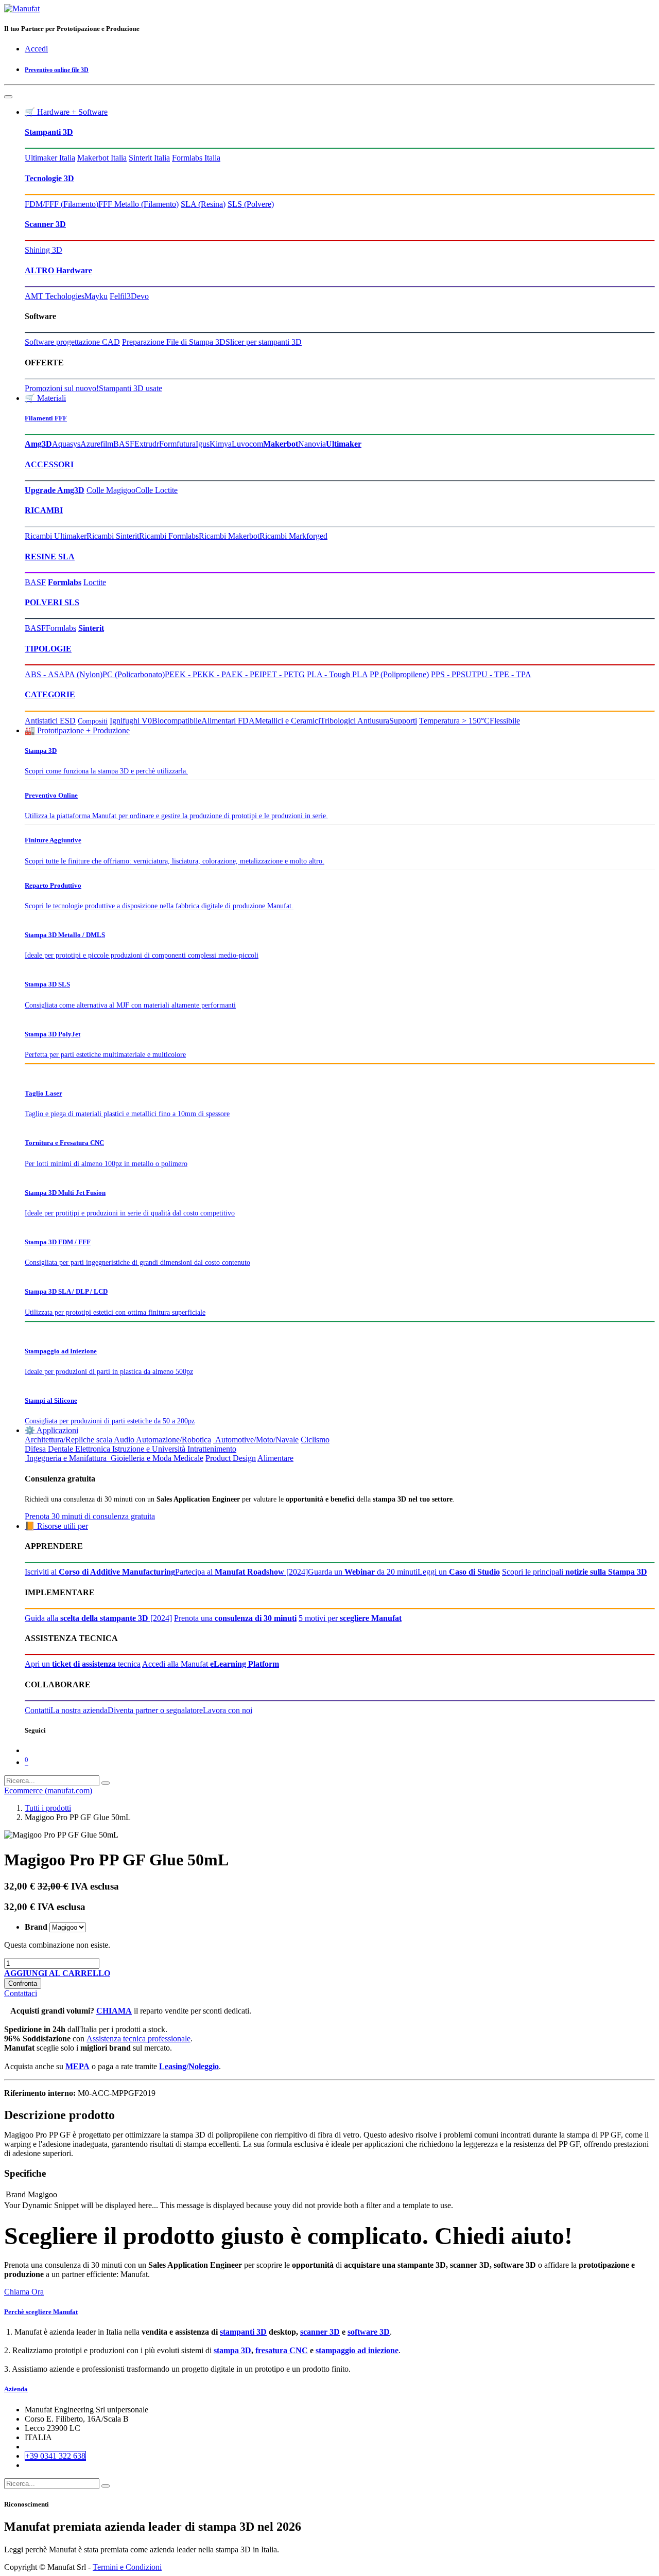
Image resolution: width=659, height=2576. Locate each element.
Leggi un (459, 1572)
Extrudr (147, 444)
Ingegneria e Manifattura (66, 1458)
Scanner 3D (45, 224)
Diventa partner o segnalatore (155, 1710)
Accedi (36, 49)
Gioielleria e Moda (140, 1458)
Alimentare (275, 1458)
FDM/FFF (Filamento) (62, 204)
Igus (203, 444)
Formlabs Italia (196, 158)
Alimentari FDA (228, 721)
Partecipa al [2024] (241, 1572)
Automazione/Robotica (174, 1440)
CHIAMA (114, 2011)
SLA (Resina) (203, 204)
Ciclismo (315, 1440)
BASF (124, 444)
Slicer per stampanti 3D (264, 342)
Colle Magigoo (111, 490)
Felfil (118, 296)
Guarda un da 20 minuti (363, 1572)
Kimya (221, 444)
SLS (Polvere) (251, 204)
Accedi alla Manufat (211, 1664)
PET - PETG (283, 674)
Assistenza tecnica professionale (138, 2039)
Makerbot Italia (102, 158)
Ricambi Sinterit (113, 536)
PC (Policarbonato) (134, 674)
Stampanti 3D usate (131, 388)
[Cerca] (106, 1783)
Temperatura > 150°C (454, 721)
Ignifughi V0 (131, 721)
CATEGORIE (50, 694)
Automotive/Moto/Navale (256, 1440)
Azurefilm (97, 444)
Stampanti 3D (49, 132)
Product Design (231, 1458)
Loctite (95, 582)
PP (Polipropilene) (399, 674)
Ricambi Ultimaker (56, 536)
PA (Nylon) (84, 674)
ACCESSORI (49, 464)
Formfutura (177, 444)
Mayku (96, 296)
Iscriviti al (100, 1572)
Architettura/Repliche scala (68, 1440)
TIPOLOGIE (48, 649)
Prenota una (235, 1618)
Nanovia (312, 444)
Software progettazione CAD (72, 342)
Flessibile (505, 721)
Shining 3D (44, 250)
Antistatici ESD (50, 721)
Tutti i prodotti (48, 1808)
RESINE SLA (50, 557)
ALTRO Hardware (58, 270)
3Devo (138, 296)
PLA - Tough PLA (337, 674)
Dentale (60, 1449)
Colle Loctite (157, 490)
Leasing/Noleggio (189, 2066)
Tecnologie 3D (49, 178)
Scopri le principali (575, 1572)
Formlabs (61, 628)
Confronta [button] (23, 1983)
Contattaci (21, 1993)
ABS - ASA (45, 674)
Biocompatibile (177, 721)
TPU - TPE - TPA (501, 674)
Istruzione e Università (149, 1449)
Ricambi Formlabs (169, 536)
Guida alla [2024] (98, 1618)
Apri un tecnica (83, 1664)
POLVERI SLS (52, 602)
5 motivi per (350, 1618)
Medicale (188, 1458)
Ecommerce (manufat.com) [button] (48, 1790)
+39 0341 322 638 (55, 2456)
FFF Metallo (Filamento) (138, 204)
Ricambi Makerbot (229, 536)
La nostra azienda (79, 1710)
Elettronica (93, 1449)
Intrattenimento (212, 1449)
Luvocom (247, 444)
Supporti (403, 721)
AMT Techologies (55, 296)
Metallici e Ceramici (288, 721)
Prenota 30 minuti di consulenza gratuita (90, 1516)
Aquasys (66, 444)
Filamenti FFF (46, 418)
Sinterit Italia (149, 158)
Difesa (35, 1449)
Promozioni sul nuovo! (62, 388)
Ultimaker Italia (50, 158)
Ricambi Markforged (293, 536)
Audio (124, 1440)
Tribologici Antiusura (355, 721)
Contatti (38, 1710)
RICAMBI (44, 510)
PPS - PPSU (451, 674)
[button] (57, 1973)
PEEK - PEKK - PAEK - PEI (213, 674)
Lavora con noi (228, 1710)
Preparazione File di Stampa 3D (174, 342)
